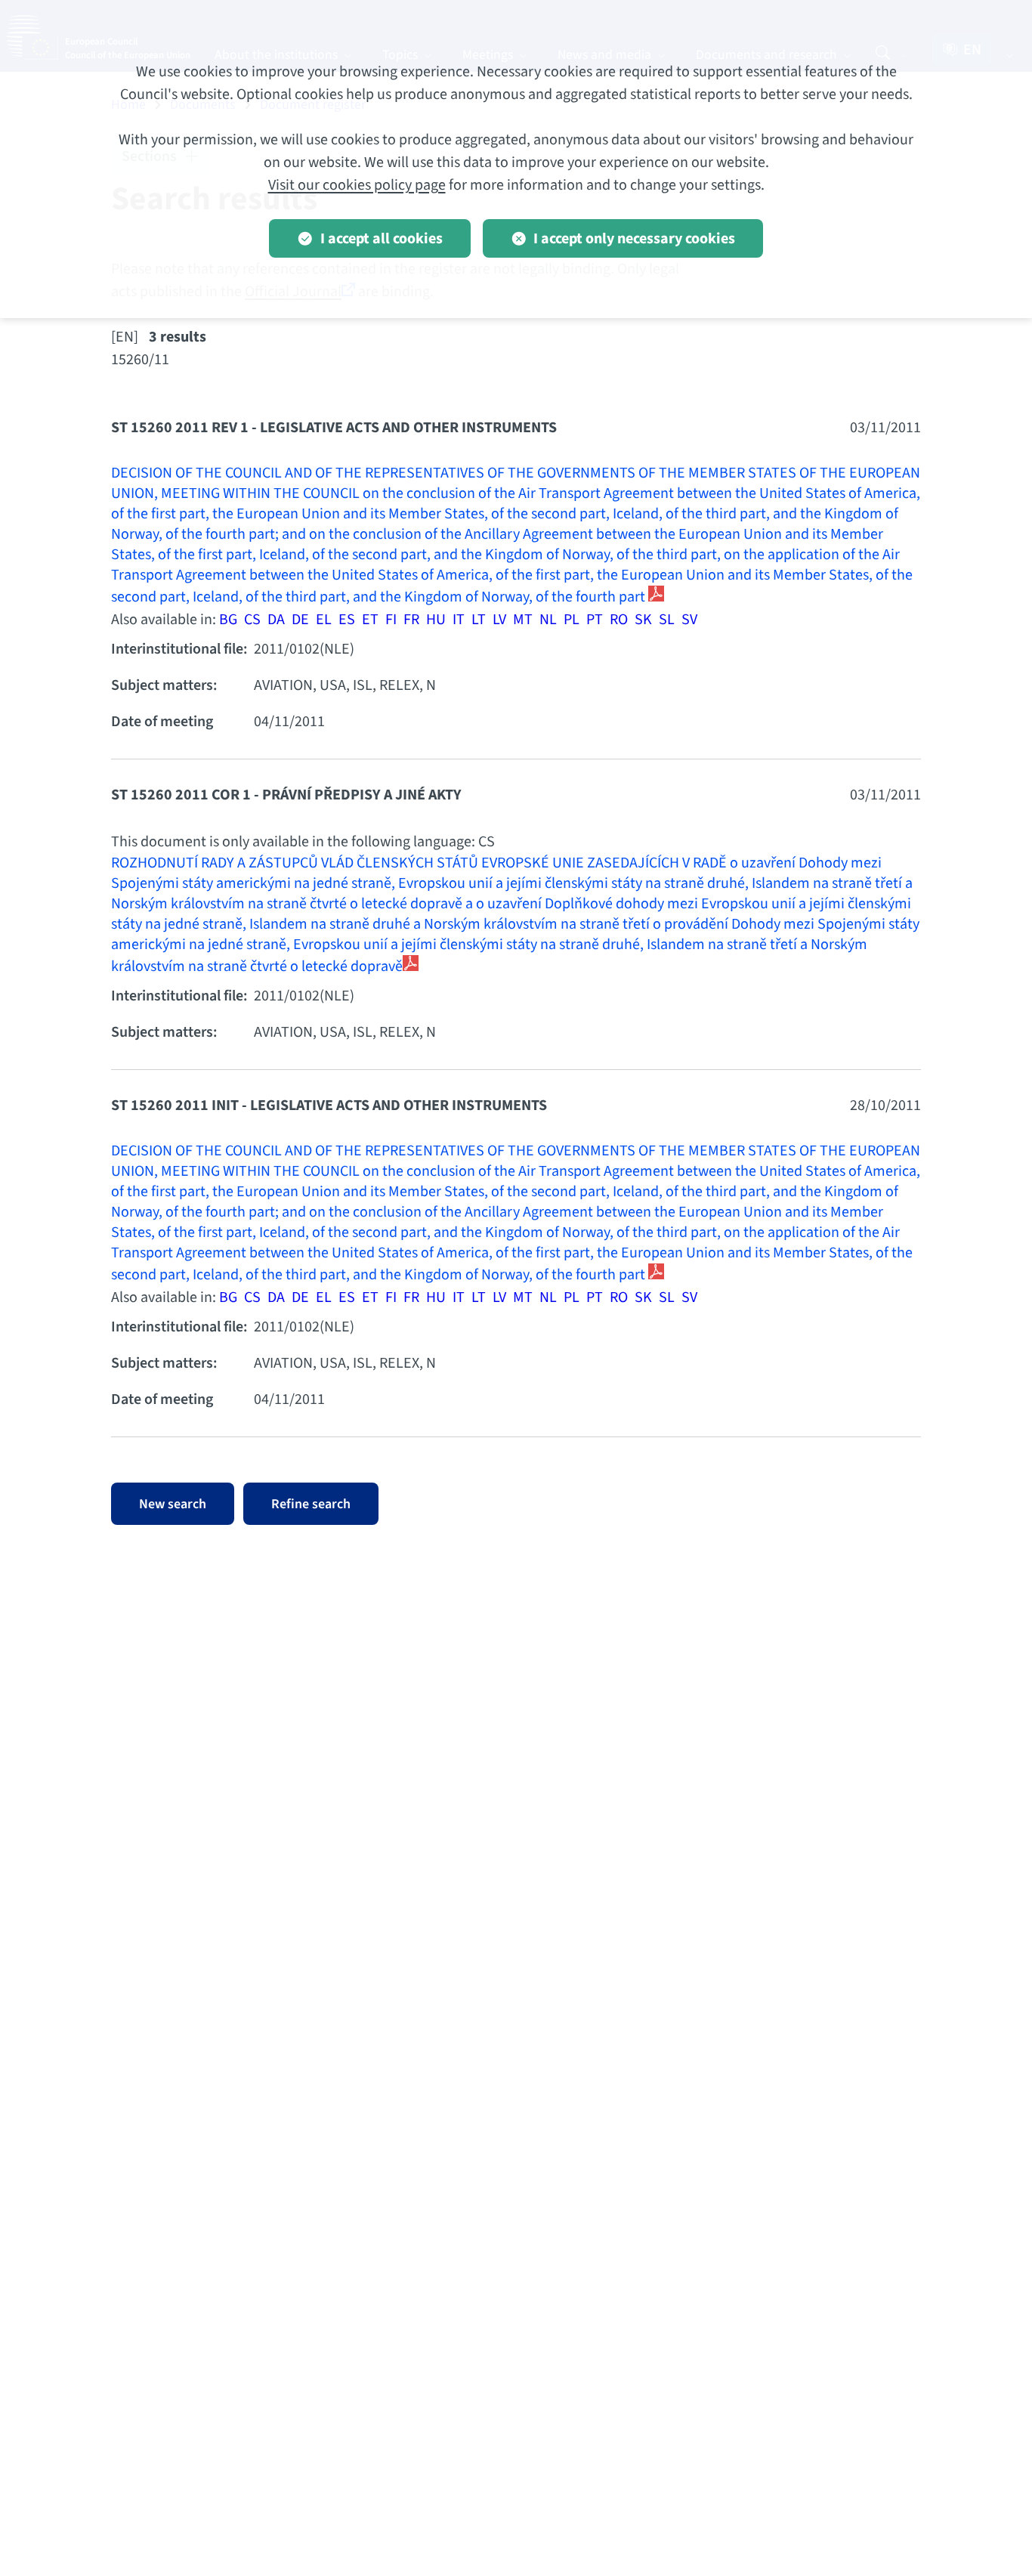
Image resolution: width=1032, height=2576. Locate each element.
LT (479, 620)
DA (276, 620)
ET (370, 620)
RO (619, 620)
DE (300, 620)
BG (228, 620)
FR (411, 620)
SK (643, 620)
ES (347, 620)
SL (667, 620)
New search (173, 1504)
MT (523, 620)
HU (436, 620)
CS (252, 620)
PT (595, 620)
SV (689, 620)
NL (548, 620)
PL (572, 620)
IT (459, 620)
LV (499, 620)
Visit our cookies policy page (357, 185)
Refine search (311, 1504)
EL (324, 620)
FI (391, 620)
